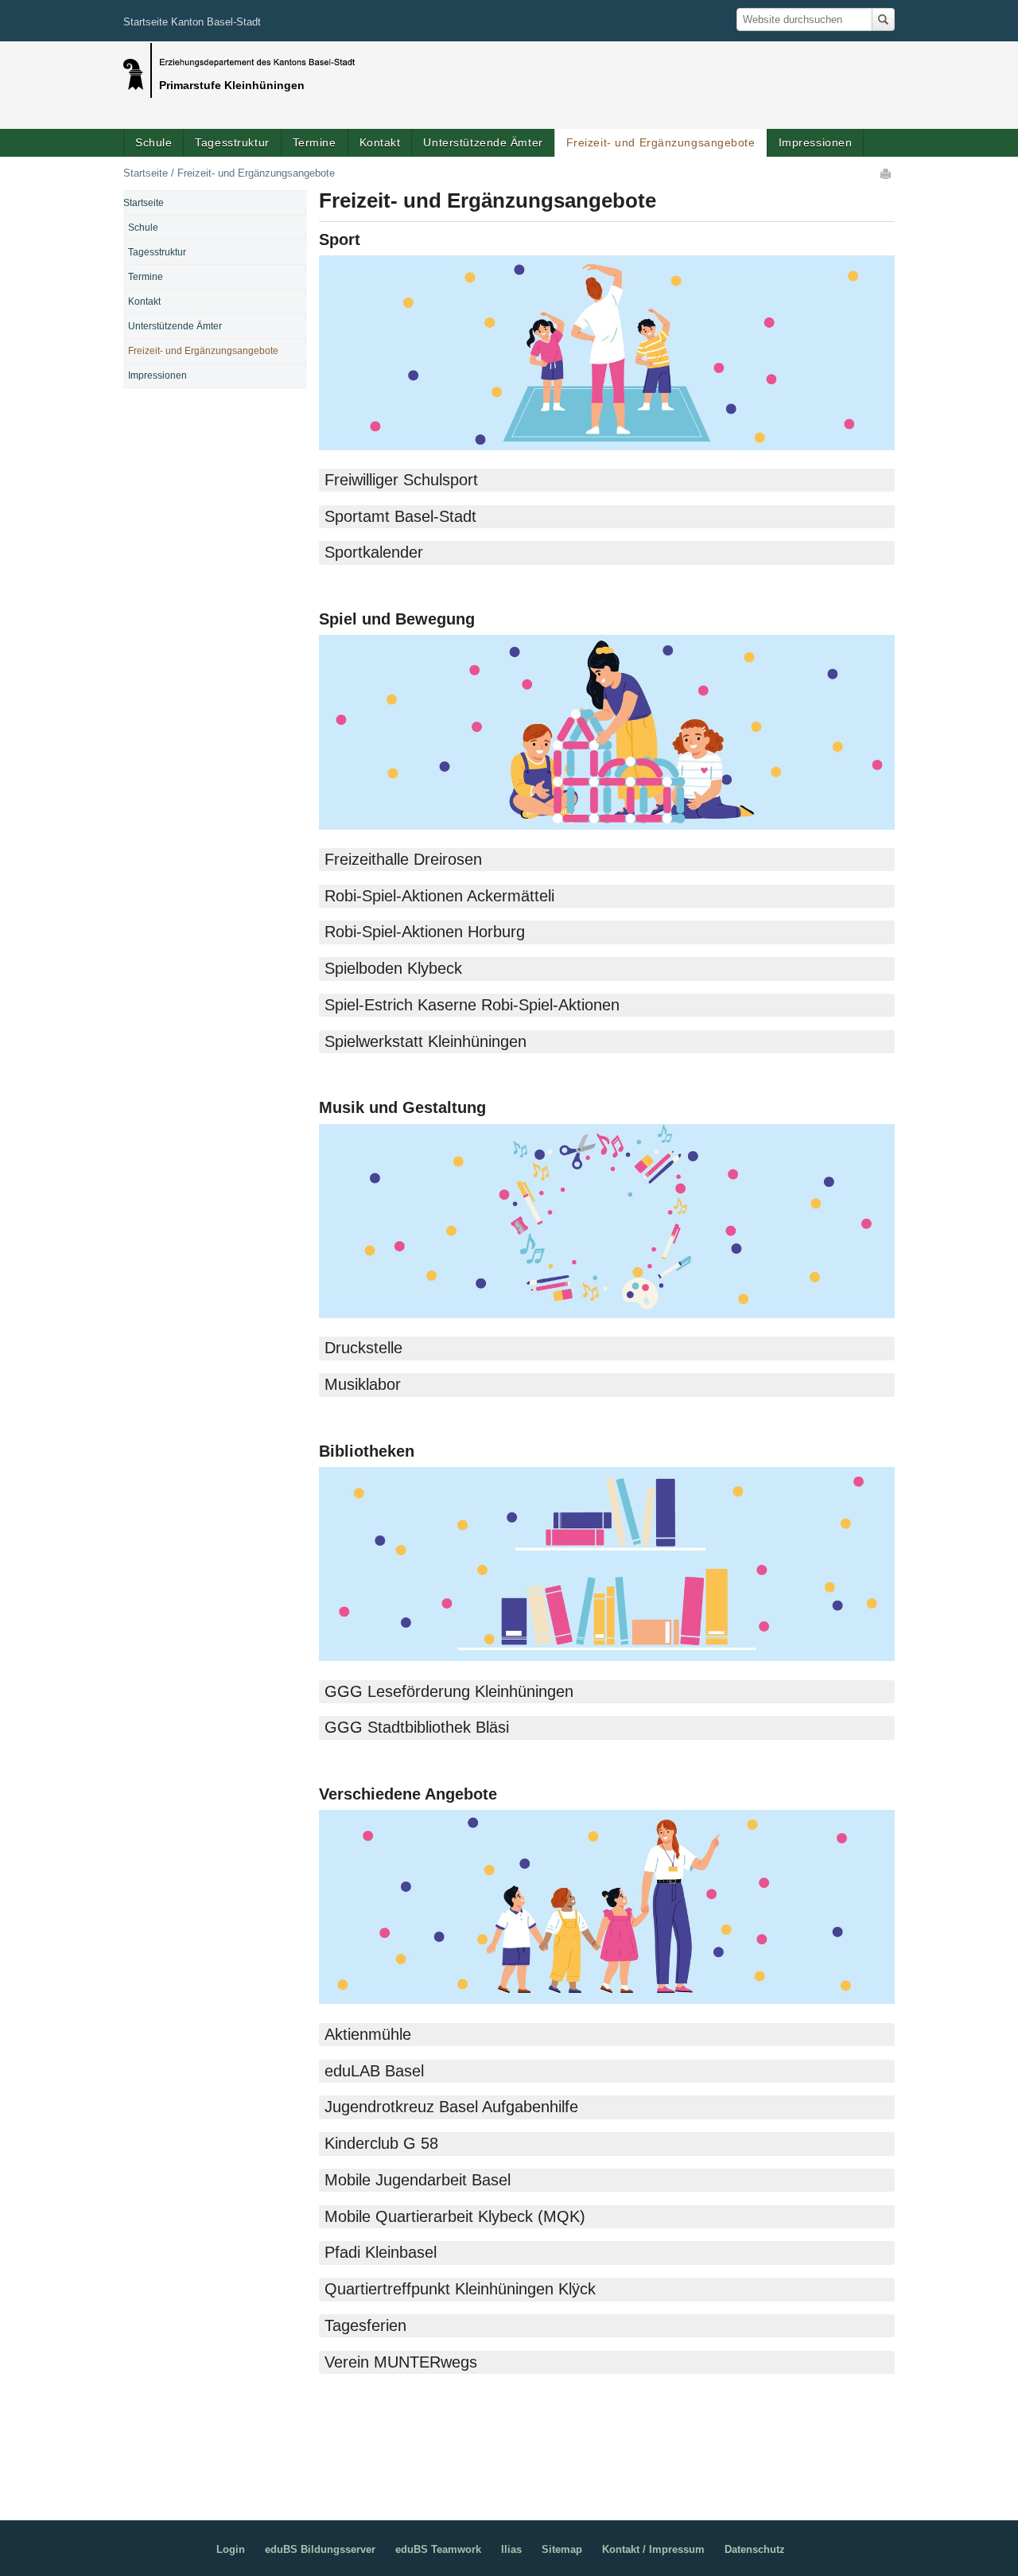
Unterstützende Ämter (483, 142)
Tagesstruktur (232, 142)
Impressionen (816, 142)
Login (231, 2549)
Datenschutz (755, 2549)
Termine (315, 142)
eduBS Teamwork (438, 2549)
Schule (153, 142)
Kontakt (380, 142)
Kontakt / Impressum (653, 2549)
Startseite (146, 173)
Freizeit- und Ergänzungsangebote (661, 142)
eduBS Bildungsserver (320, 2549)
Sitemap (562, 2549)
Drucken (887, 173)
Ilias (511, 2549)
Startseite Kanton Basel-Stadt (192, 22)
